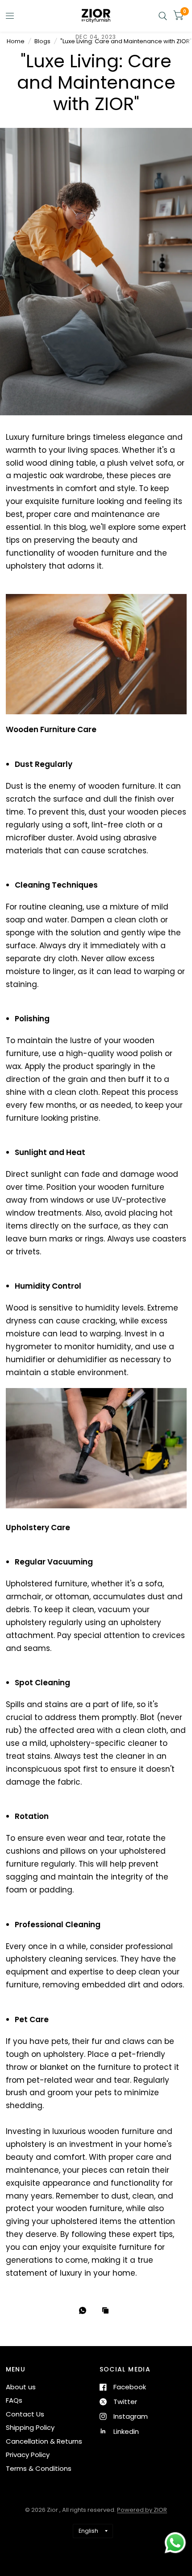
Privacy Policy (28, 2455)
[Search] (163, 16)
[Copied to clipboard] (108, 2311)
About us (21, 2387)
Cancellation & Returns (44, 2441)
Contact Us (25, 2414)
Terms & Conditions (39, 2468)
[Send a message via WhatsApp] (175, 2543)
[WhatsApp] (85, 2310)
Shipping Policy (30, 2427)
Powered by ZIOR (142, 2510)
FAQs (14, 2400)
